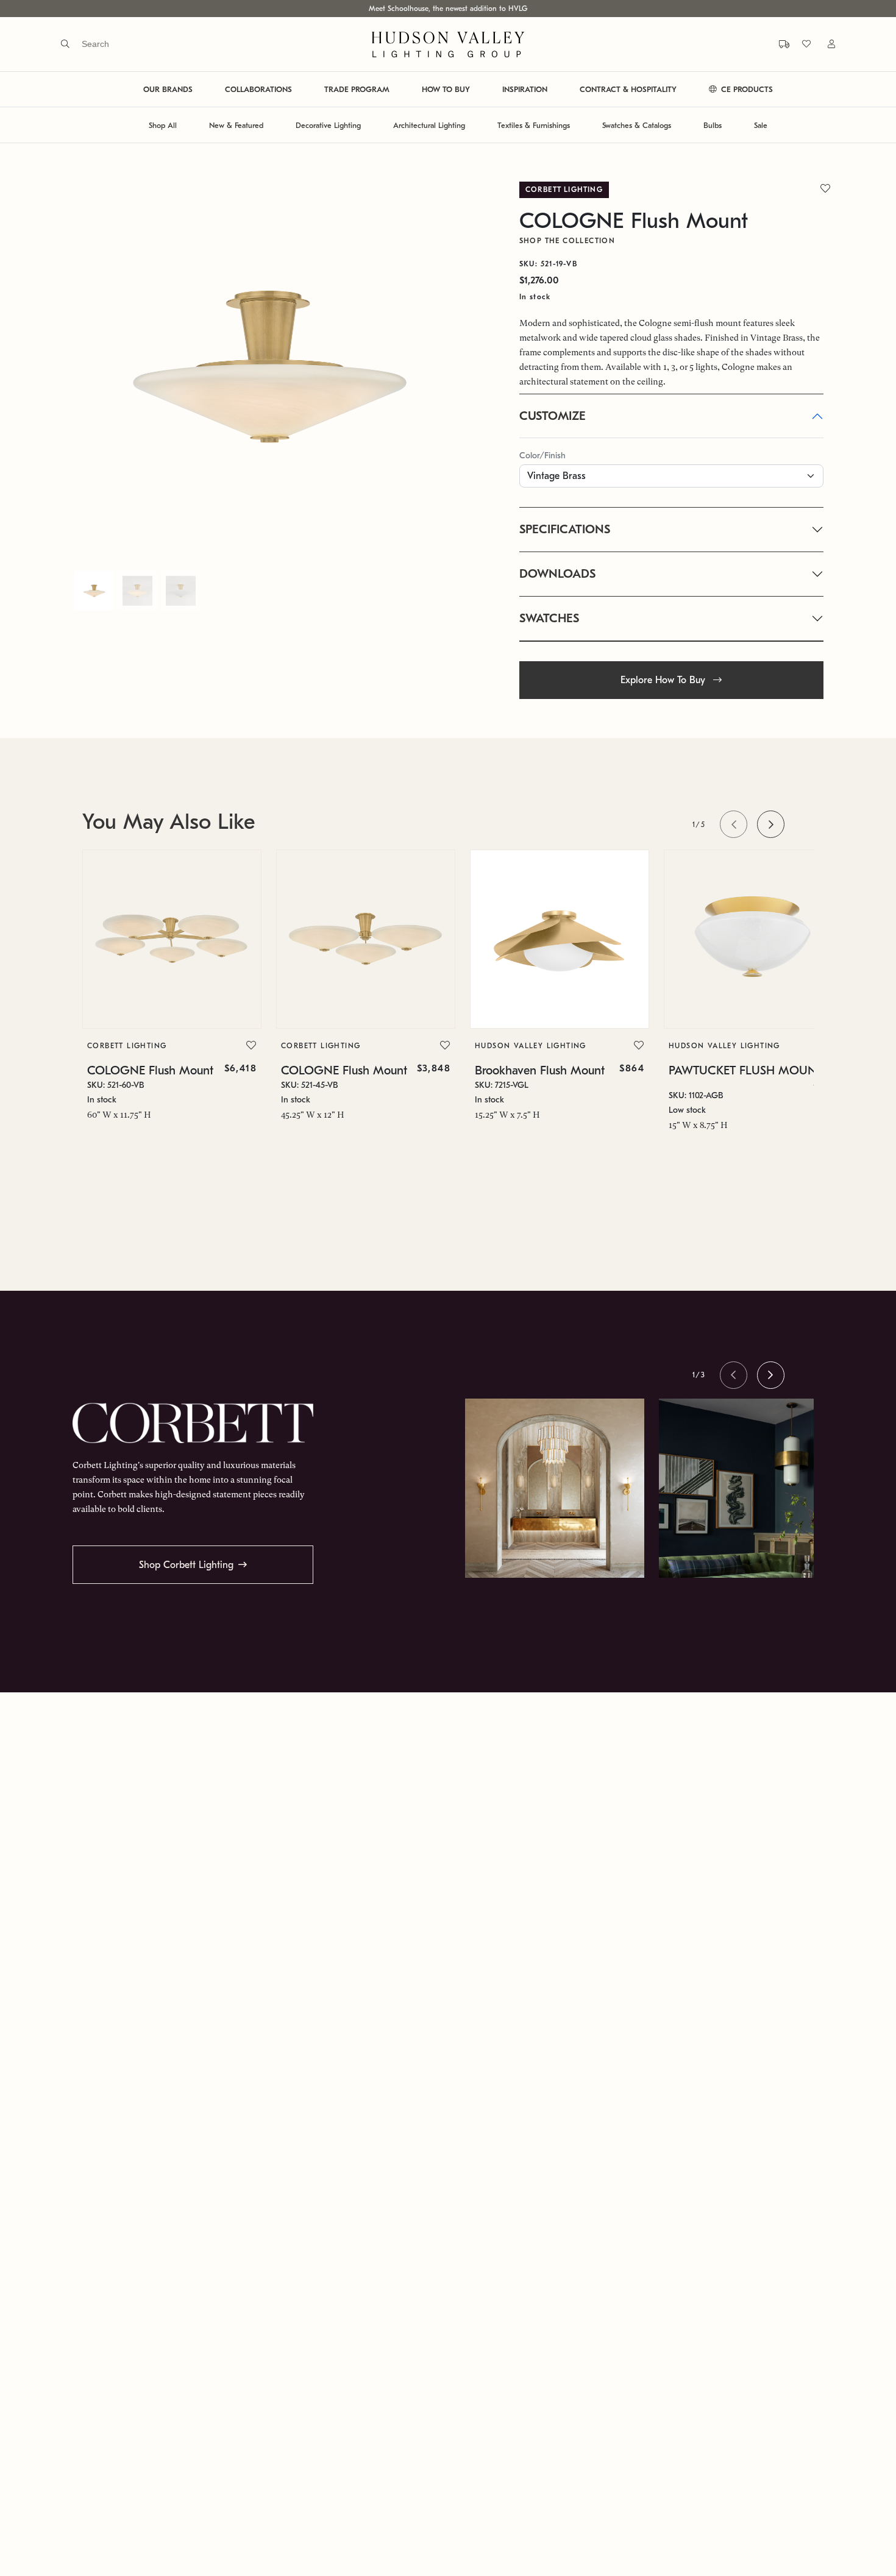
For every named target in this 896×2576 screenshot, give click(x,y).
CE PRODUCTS (746, 90)
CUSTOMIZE (553, 416)
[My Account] (824, 44)
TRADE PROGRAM (357, 90)
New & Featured (236, 125)
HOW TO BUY (446, 90)
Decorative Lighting (328, 125)
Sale (761, 125)
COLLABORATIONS (258, 90)
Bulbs (713, 125)
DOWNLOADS (557, 574)
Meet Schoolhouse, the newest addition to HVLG (448, 9)
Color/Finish (542, 456)
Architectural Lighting (429, 125)
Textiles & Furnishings (534, 125)
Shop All (163, 125)
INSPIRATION (525, 90)
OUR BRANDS (168, 90)
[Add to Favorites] (251, 1046)
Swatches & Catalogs (637, 125)
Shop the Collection (567, 241)
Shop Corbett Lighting (186, 1565)
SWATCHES (549, 618)
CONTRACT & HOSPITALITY (628, 90)
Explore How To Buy (664, 680)
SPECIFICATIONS (565, 529)
